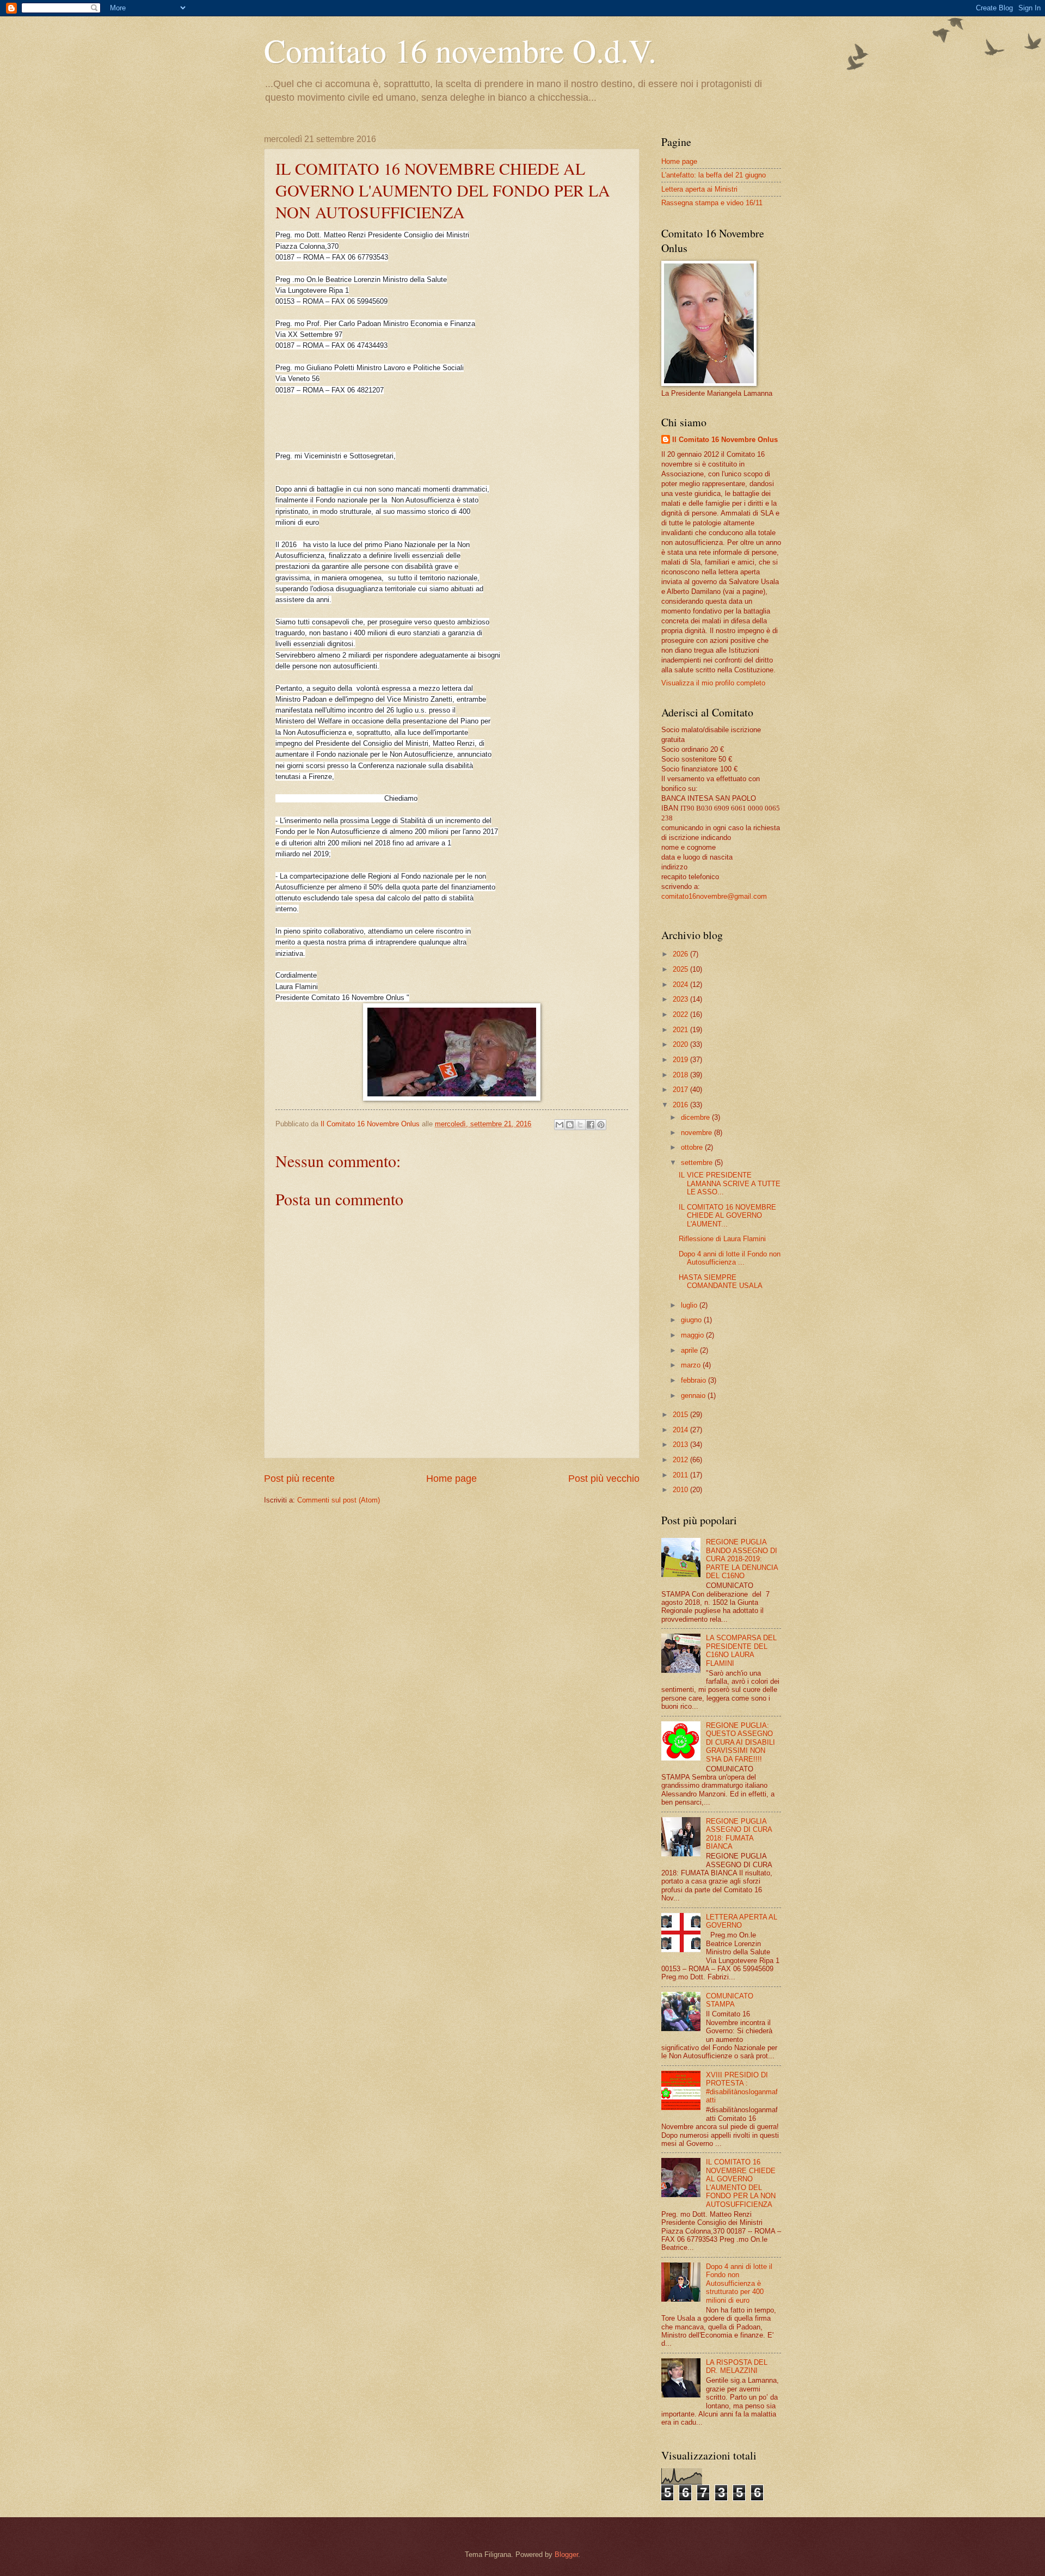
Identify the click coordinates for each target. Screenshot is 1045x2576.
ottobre (693, 1147)
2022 (681, 1014)
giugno (692, 1320)
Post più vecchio (604, 1479)
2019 (681, 1060)
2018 (681, 1075)
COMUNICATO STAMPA (730, 2000)
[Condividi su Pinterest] (601, 1125)
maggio (693, 1335)
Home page (451, 1479)
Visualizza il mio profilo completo (713, 683)
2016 (681, 1105)
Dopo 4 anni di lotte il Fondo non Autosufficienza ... (730, 1258)
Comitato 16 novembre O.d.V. (460, 50)
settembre (698, 1163)
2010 (681, 1490)
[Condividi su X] (580, 1125)
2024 (681, 985)
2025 (681, 969)
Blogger (566, 2554)
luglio (690, 1305)
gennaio (694, 1396)
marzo (692, 1365)
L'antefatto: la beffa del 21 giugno (714, 175)
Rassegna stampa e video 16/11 (712, 203)
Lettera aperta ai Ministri (699, 189)
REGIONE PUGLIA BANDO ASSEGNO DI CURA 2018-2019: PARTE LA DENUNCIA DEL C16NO (742, 1559)
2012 (681, 1460)
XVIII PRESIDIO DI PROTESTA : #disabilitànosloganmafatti (742, 2087)
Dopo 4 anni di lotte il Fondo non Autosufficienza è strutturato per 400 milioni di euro (739, 2283)
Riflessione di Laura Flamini (722, 1239)
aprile (690, 1350)
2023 (681, 999)
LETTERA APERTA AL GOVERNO (742, 1921)
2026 (681, 954)
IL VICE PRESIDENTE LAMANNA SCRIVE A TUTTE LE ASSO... (730, 1183)
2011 (681, 1475)
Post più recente (299, 1479)
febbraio (694, 1380)
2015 (681, 1415)
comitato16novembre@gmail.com (714, 896)
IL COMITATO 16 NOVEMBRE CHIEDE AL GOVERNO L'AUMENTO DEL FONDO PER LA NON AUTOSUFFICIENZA (741, 2183)
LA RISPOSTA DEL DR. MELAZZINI (737, 2366)
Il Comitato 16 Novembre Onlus (725, 440)
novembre (697, 1133)
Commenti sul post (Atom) (339, 1500)
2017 (681, 1090)
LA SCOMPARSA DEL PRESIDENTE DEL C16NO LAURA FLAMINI (741, 1650)
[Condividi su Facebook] (591, 1125)
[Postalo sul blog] (570, 1125)
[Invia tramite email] (560, 1125)
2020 (681, 1044)
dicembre (696, 1117)
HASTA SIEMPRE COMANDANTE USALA (721, 1281)
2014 (681, 1430)
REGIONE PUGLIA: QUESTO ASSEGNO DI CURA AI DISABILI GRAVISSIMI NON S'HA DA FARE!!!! (740, 1742)
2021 (681, 1030)
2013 (681, 1445)
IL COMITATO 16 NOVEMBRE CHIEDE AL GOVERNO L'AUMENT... (727, 1216)
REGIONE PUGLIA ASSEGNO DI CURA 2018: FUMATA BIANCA (739, 1834)
